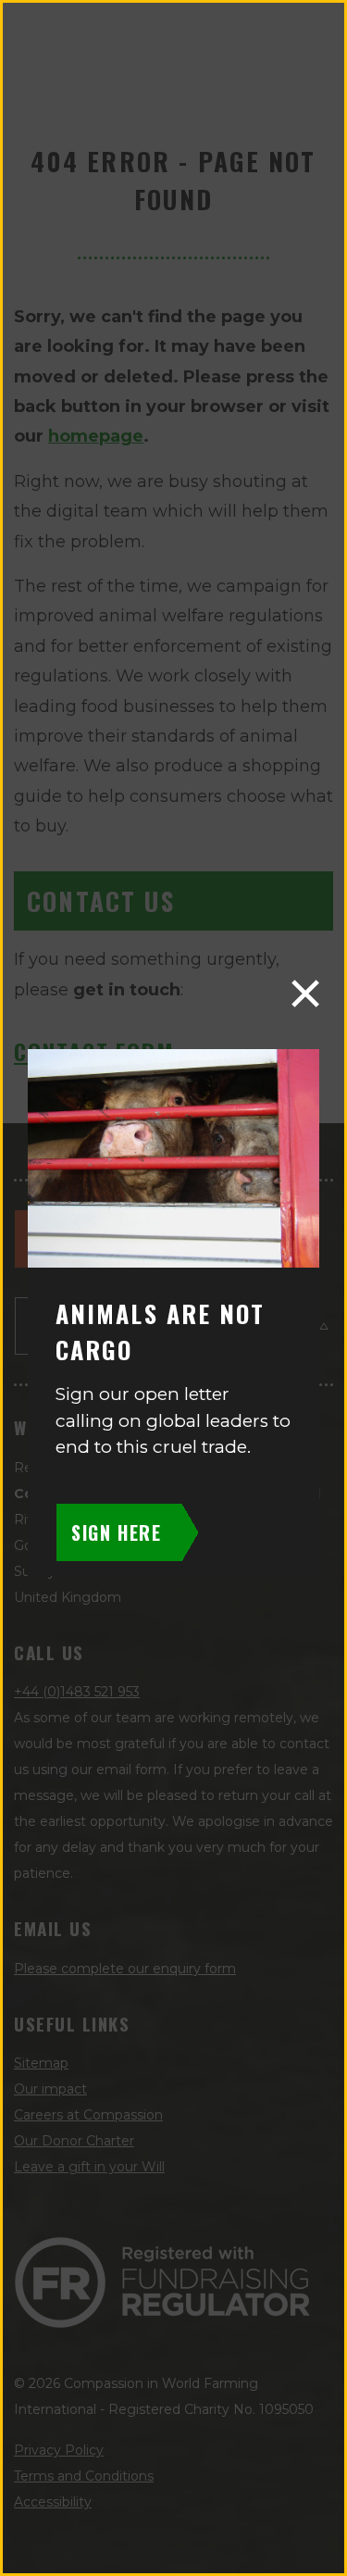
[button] (305, 994)
